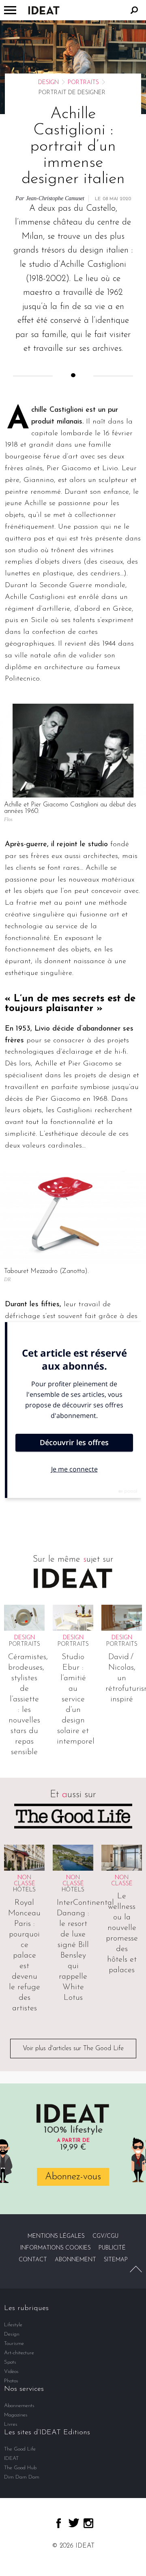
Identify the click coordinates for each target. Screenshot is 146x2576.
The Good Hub (20, 2468)
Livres (11, 2424)
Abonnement (75, 2260)
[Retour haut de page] (136, 2269)
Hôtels (24, 1890)
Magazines (16, 2415)
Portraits (83, 83)
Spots (10, 2362)
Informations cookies (56, 2248)
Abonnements (19, 2406)
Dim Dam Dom (22, 2477)
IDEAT (11, 2458)
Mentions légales (56, 2236)
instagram (88, 2523)
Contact (33, 2260)
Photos (11, 2381)
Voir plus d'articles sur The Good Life (73, 2049)
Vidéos (11, 2372)
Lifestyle (13, 2325)
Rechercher (134, 10)
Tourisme (14, 2344)
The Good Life (20, 2449)
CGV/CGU (105, 2236)
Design (48, 83)
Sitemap (116, 2260)
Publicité (112, 2248)
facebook (59, 2523)
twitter (74, 2523)
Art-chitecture (19, 2353)
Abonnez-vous (73, 2177)
